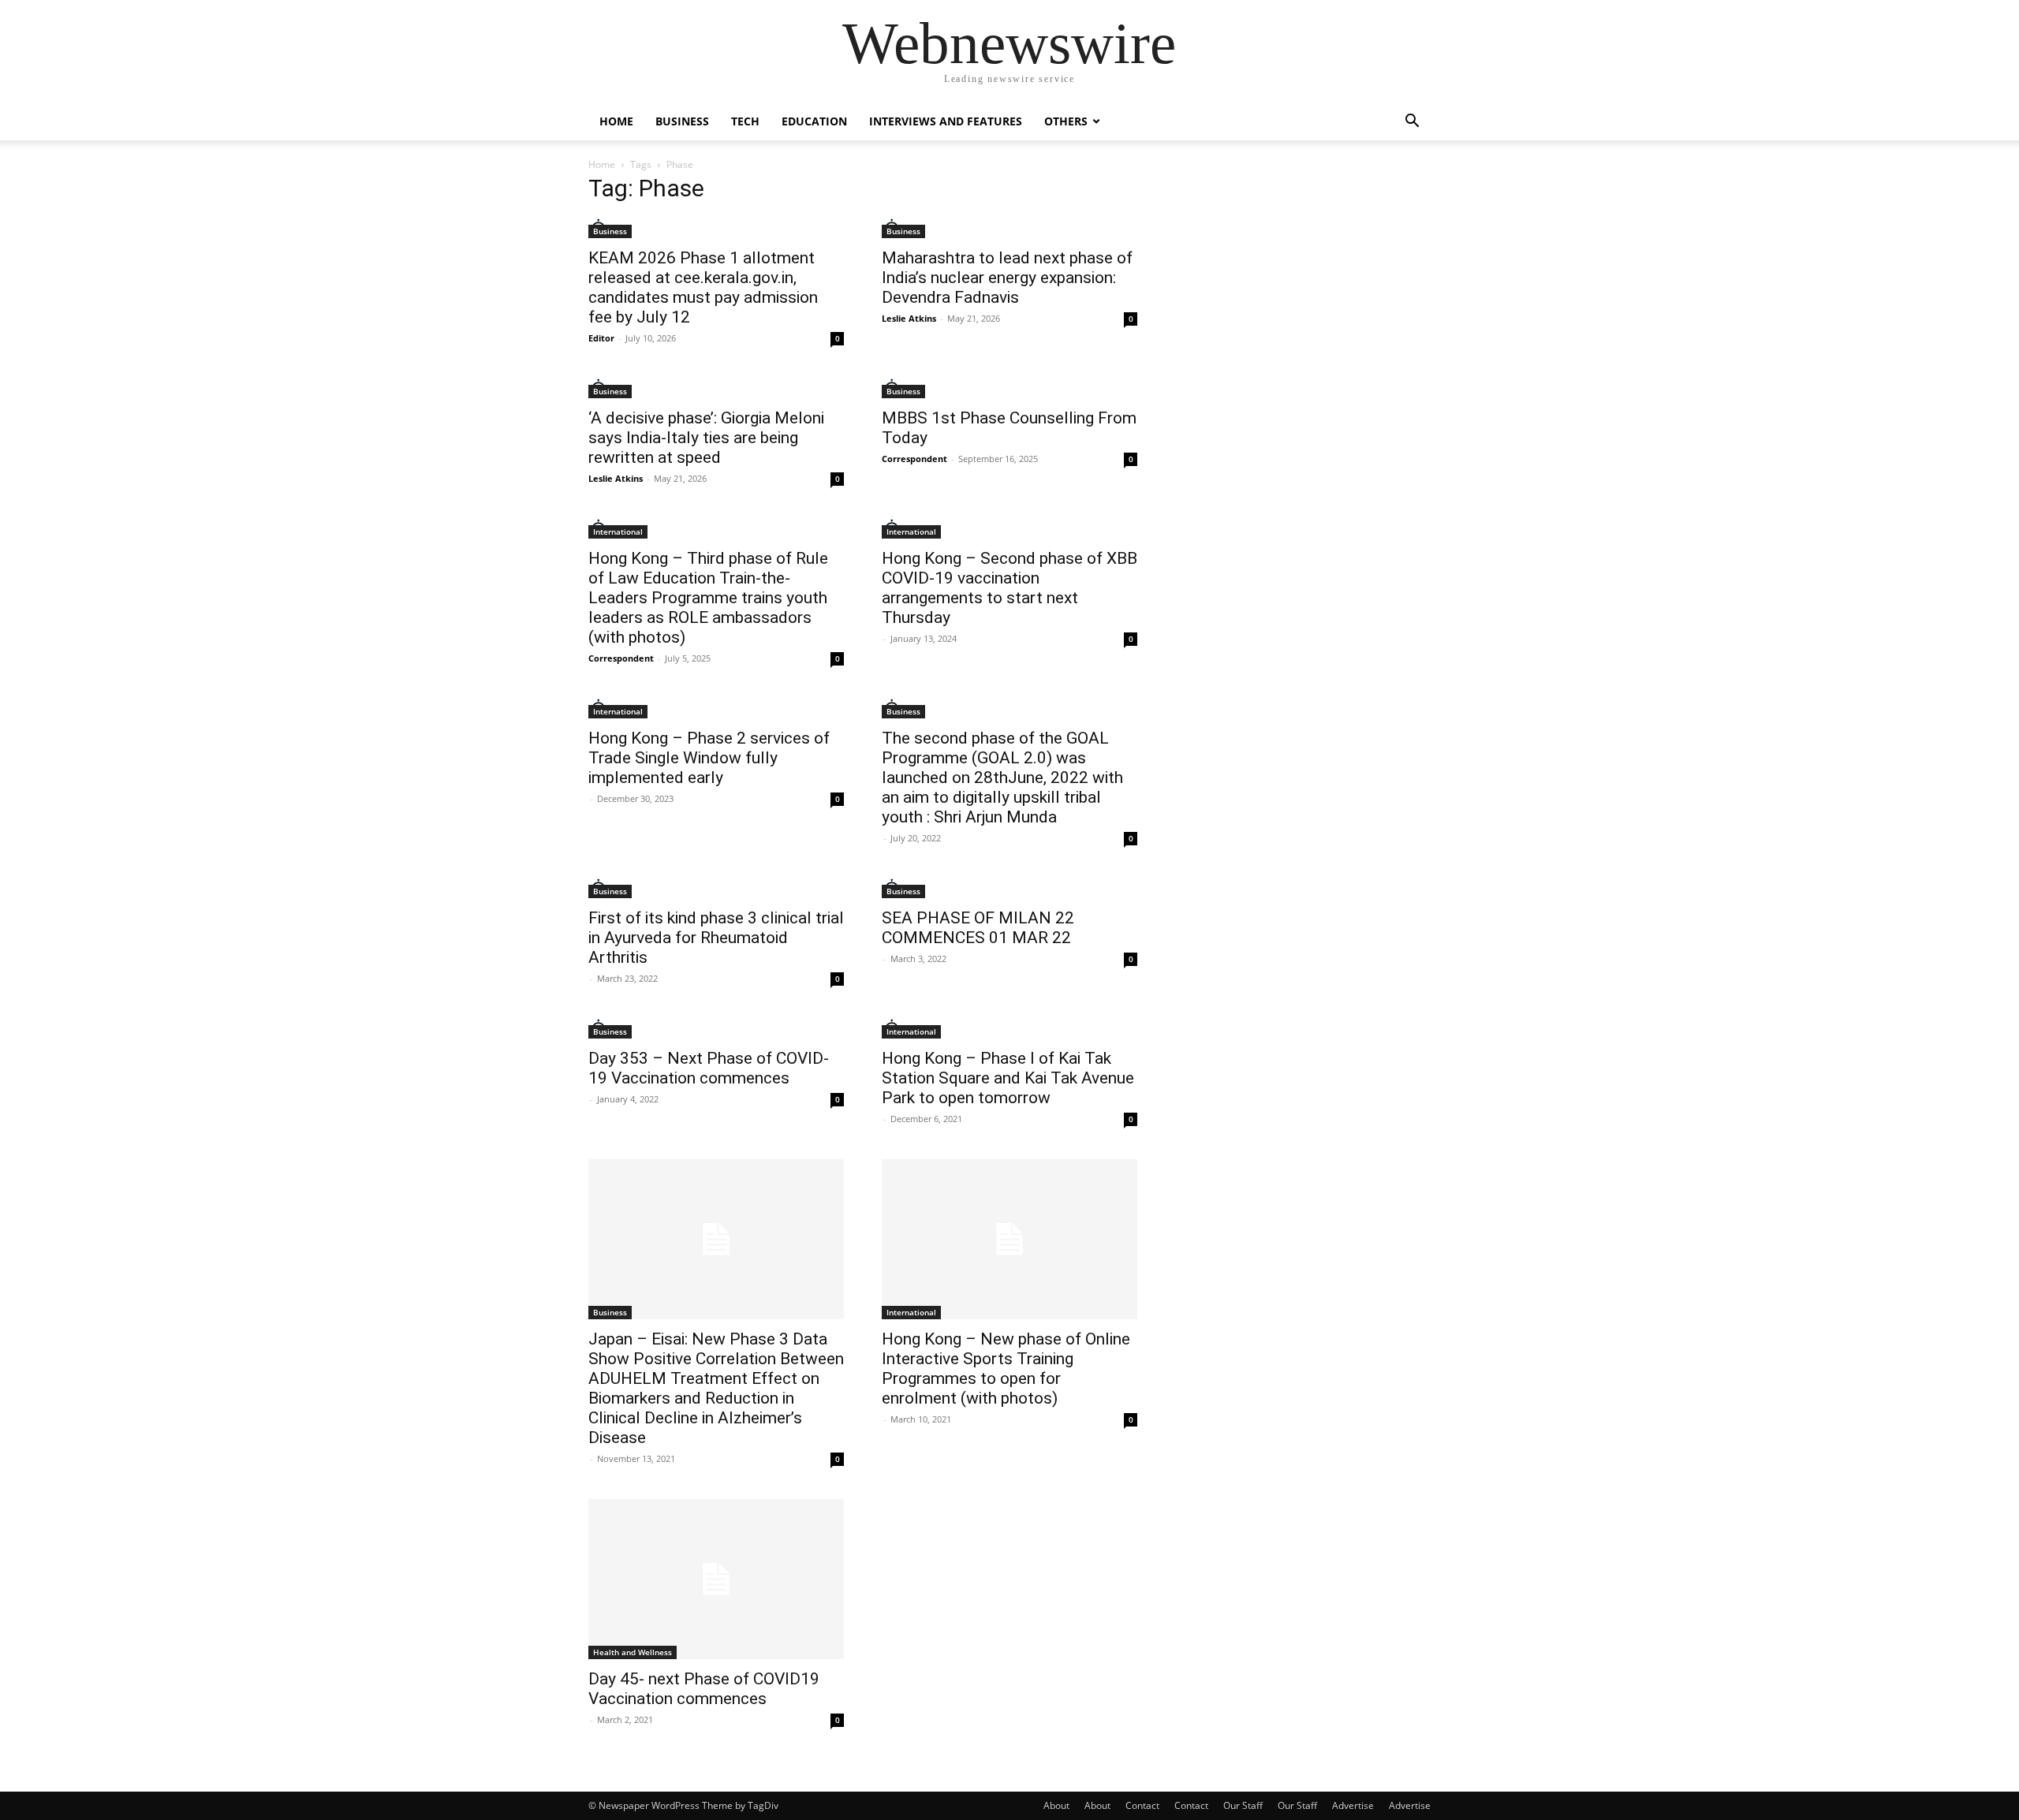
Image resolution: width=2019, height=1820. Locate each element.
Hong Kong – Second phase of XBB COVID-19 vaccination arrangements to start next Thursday (1009, 588)
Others (1066, 121)
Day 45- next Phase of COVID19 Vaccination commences (704, 1689)
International (618, 531)
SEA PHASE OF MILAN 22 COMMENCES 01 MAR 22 (978, 928)
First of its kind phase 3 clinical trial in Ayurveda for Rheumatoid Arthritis (716, 938)
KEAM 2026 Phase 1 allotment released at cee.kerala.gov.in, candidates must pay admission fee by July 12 (703, 287)
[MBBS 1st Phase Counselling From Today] (1009, 388)
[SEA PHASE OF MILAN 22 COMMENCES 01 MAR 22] (1009, 888)
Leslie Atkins (909, 318)
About (1056, 1805)
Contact (1142, 1805)
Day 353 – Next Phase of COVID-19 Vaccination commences (709, 1068)
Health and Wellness (633, 1652)
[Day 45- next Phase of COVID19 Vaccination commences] (716, 1579)
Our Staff (1243, 1805)
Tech (745, 121)
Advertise (1353, 1805)
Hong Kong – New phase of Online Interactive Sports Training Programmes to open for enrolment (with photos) (1006, 1369)
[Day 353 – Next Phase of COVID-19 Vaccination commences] (716, 1029)
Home (616, 121)
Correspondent (914, 459)
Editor (601, 338)
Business (682, 121)
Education (814, 121)
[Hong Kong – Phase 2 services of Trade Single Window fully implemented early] (716, 709)
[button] (1412, 123)
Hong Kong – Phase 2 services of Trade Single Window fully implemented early (709, 758)
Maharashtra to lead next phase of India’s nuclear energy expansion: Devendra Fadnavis (1007, 278)
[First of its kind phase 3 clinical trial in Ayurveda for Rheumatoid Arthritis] (716, 888)
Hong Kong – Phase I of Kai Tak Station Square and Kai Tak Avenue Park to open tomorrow (1008, 1078)
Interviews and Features (946, 121)
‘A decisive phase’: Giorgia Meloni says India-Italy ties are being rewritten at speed (706, 438)
